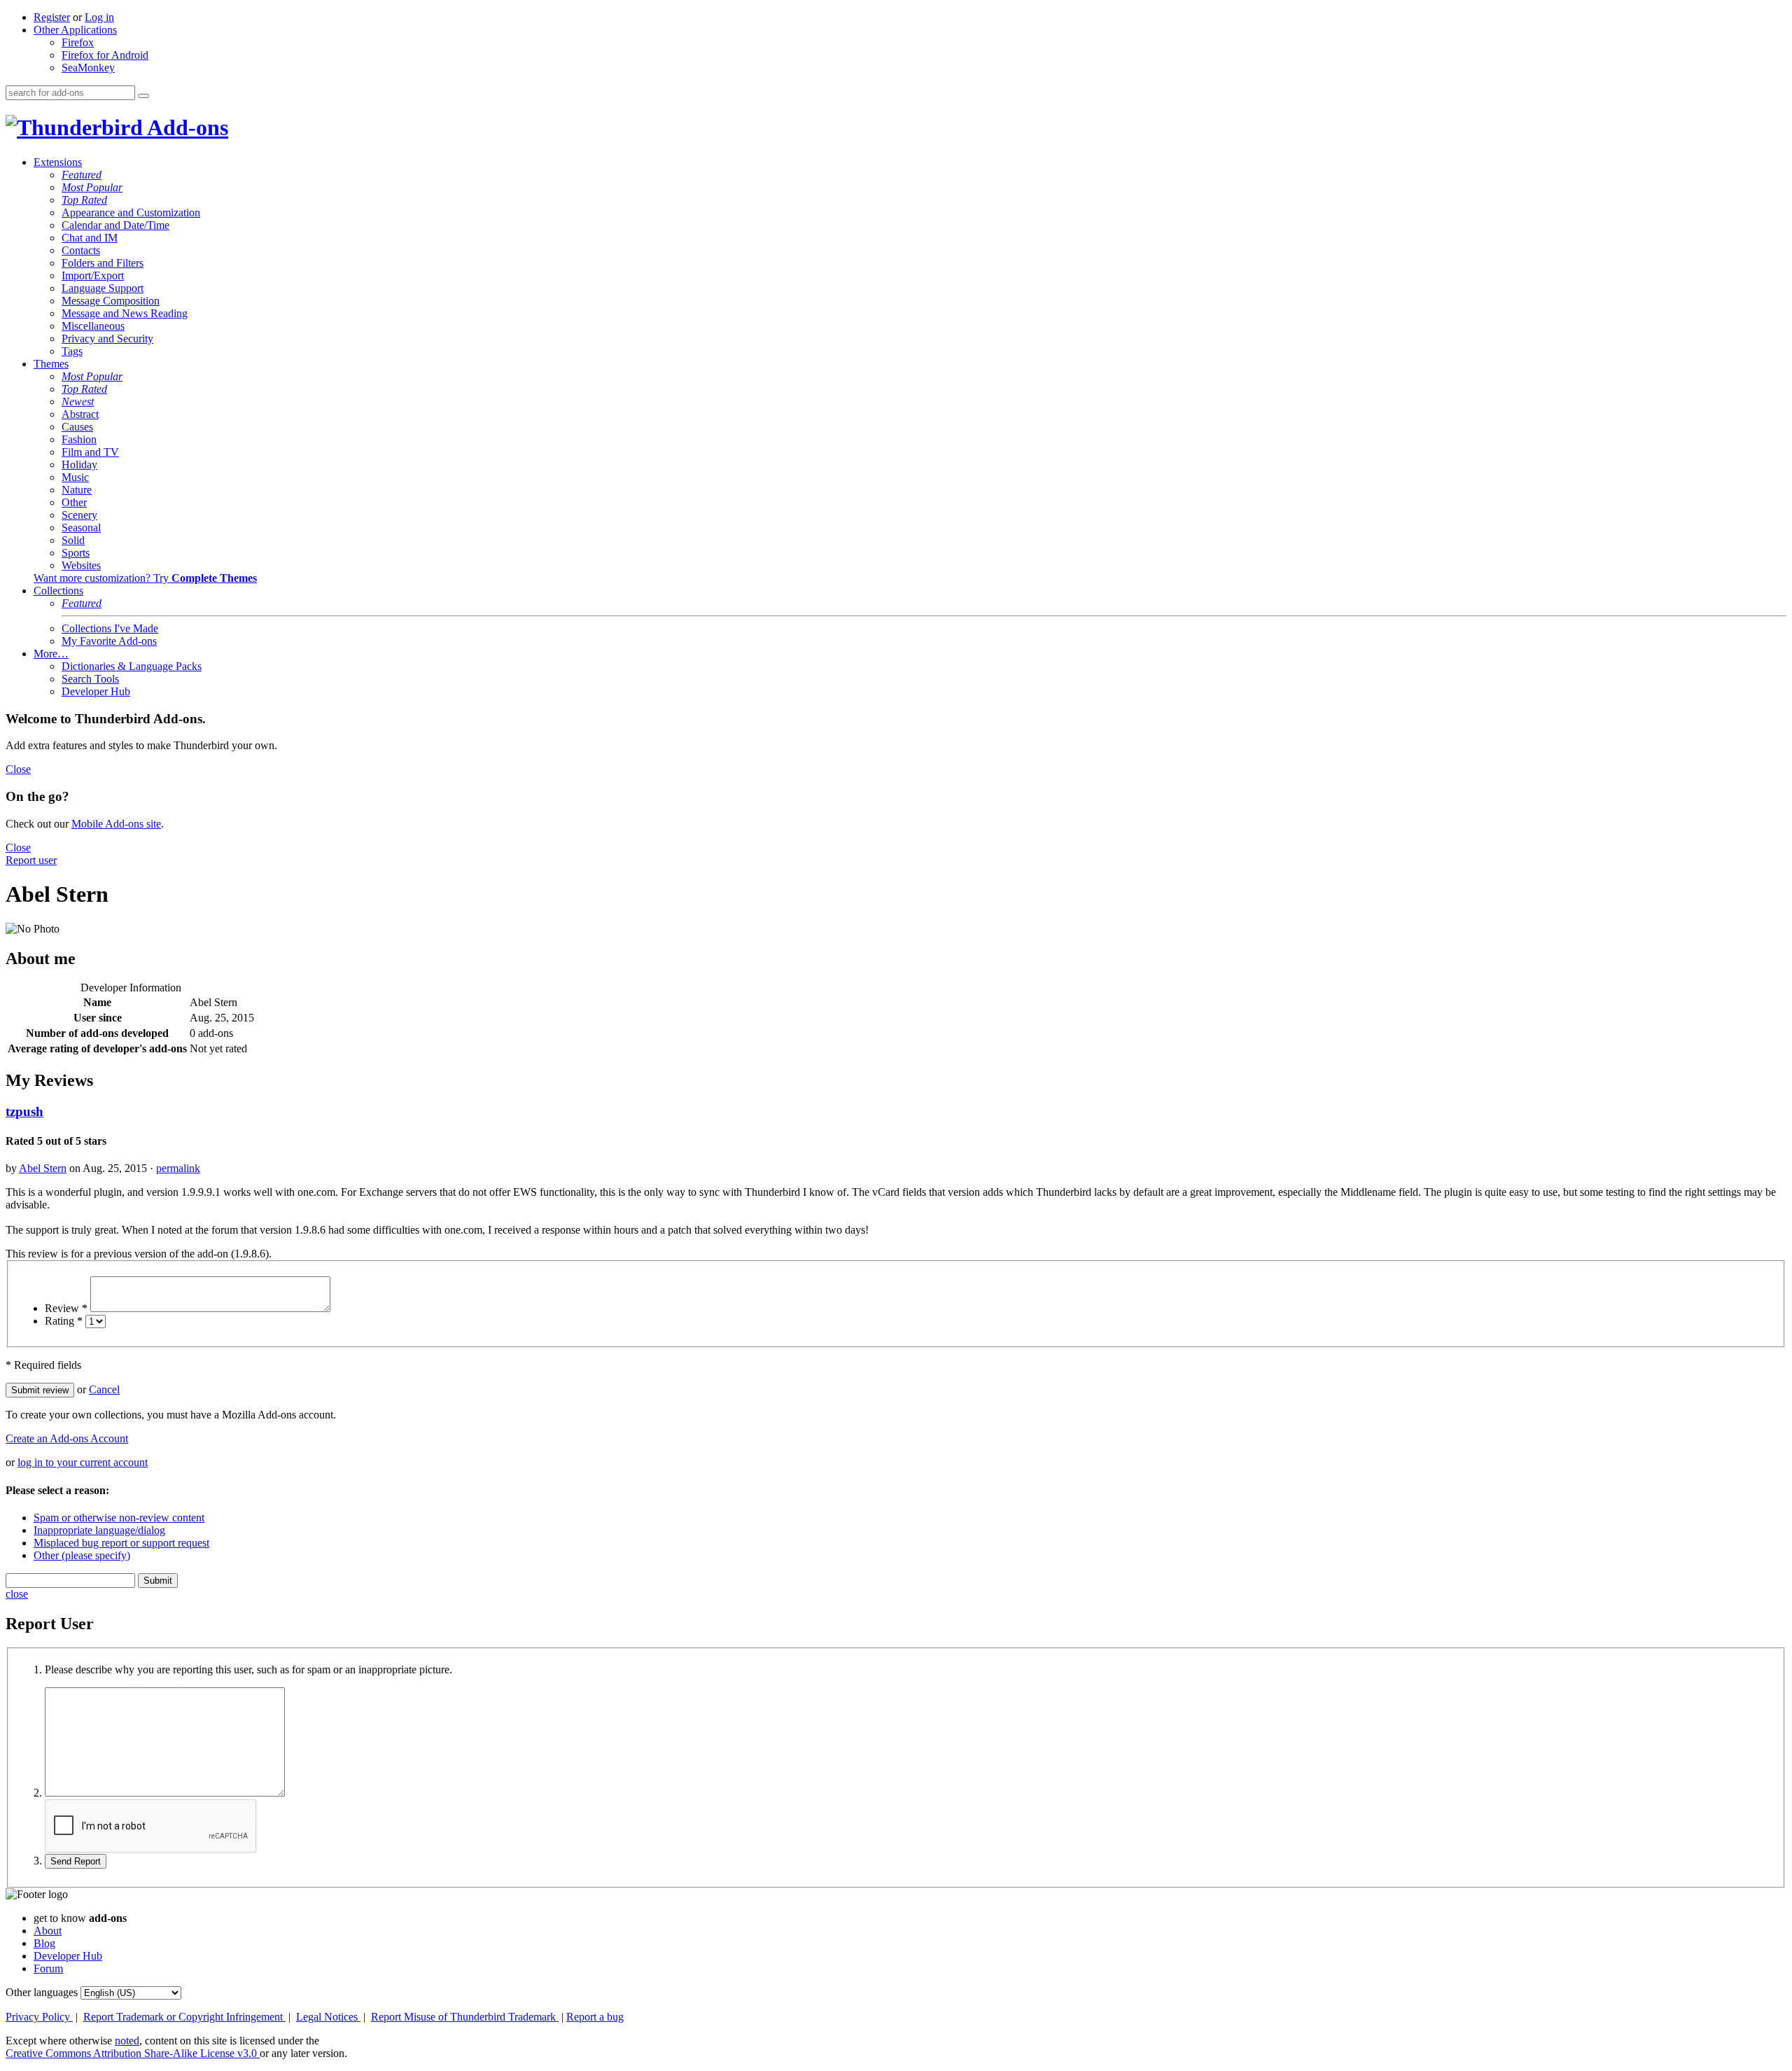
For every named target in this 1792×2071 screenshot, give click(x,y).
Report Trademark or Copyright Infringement (184, 2017)
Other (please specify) (82, 1555)
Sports (76, 553)
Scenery (79, 515)
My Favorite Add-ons (109, 641)
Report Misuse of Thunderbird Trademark (465, 2017)
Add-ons (185, 127)
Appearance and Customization (131, 212)
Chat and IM (90, 238)
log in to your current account (83, 1462)
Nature (77, 490)
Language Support (103, 288)
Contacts (81, 250)
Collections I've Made (110, 628)
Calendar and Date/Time (115, 225)
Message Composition (111, 301)
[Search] (143, 96)
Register (52, 17)
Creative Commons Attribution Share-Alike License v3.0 (133, 2053)
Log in (99, 17)
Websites (81, 565)
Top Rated (84, 200)
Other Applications (75, 30)
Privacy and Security (107, 339)
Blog (44, 1943)
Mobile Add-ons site (116, 824)
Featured (82, 175)
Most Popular (92, 187)
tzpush (24, 1111)
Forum (48, 1968)
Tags (72, 351)
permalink (178, 1168)
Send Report (76, 1861)
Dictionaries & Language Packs (132, 666)
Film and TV (90, 452)
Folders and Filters (103, 263)
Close (18, 769)
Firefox (78, 42)
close (17, 1594)
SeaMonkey (88, 68)
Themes (51, 364)
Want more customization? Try (145, 578)
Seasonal (81, 528)
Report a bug (595, 2017)
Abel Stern (43, 1168)
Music (75, 477)
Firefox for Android (105, 55)
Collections (58, 591)
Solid (73, 540)
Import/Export (93, 276)
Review (66, 1308)
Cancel (104, 1389)
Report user (31, 860)
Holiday (79, 465)
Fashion (79, 439)
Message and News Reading (125, 313)
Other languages (42, 1992)
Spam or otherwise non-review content (119, 1518)
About (48, 1931)
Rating (64, 1321)
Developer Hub (96, 691)
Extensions (58, 162)
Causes (77, 427)
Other (74, 502)
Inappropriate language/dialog (99, 1530)
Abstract (80, 414)
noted (127, 2041)
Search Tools (90, 679)
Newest (78, 402)
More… (51, 654)
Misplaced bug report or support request (121, 1543)
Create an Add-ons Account (67, 1438)
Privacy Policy (39, 2017)
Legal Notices (328, 2017)
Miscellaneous (93, 326)
